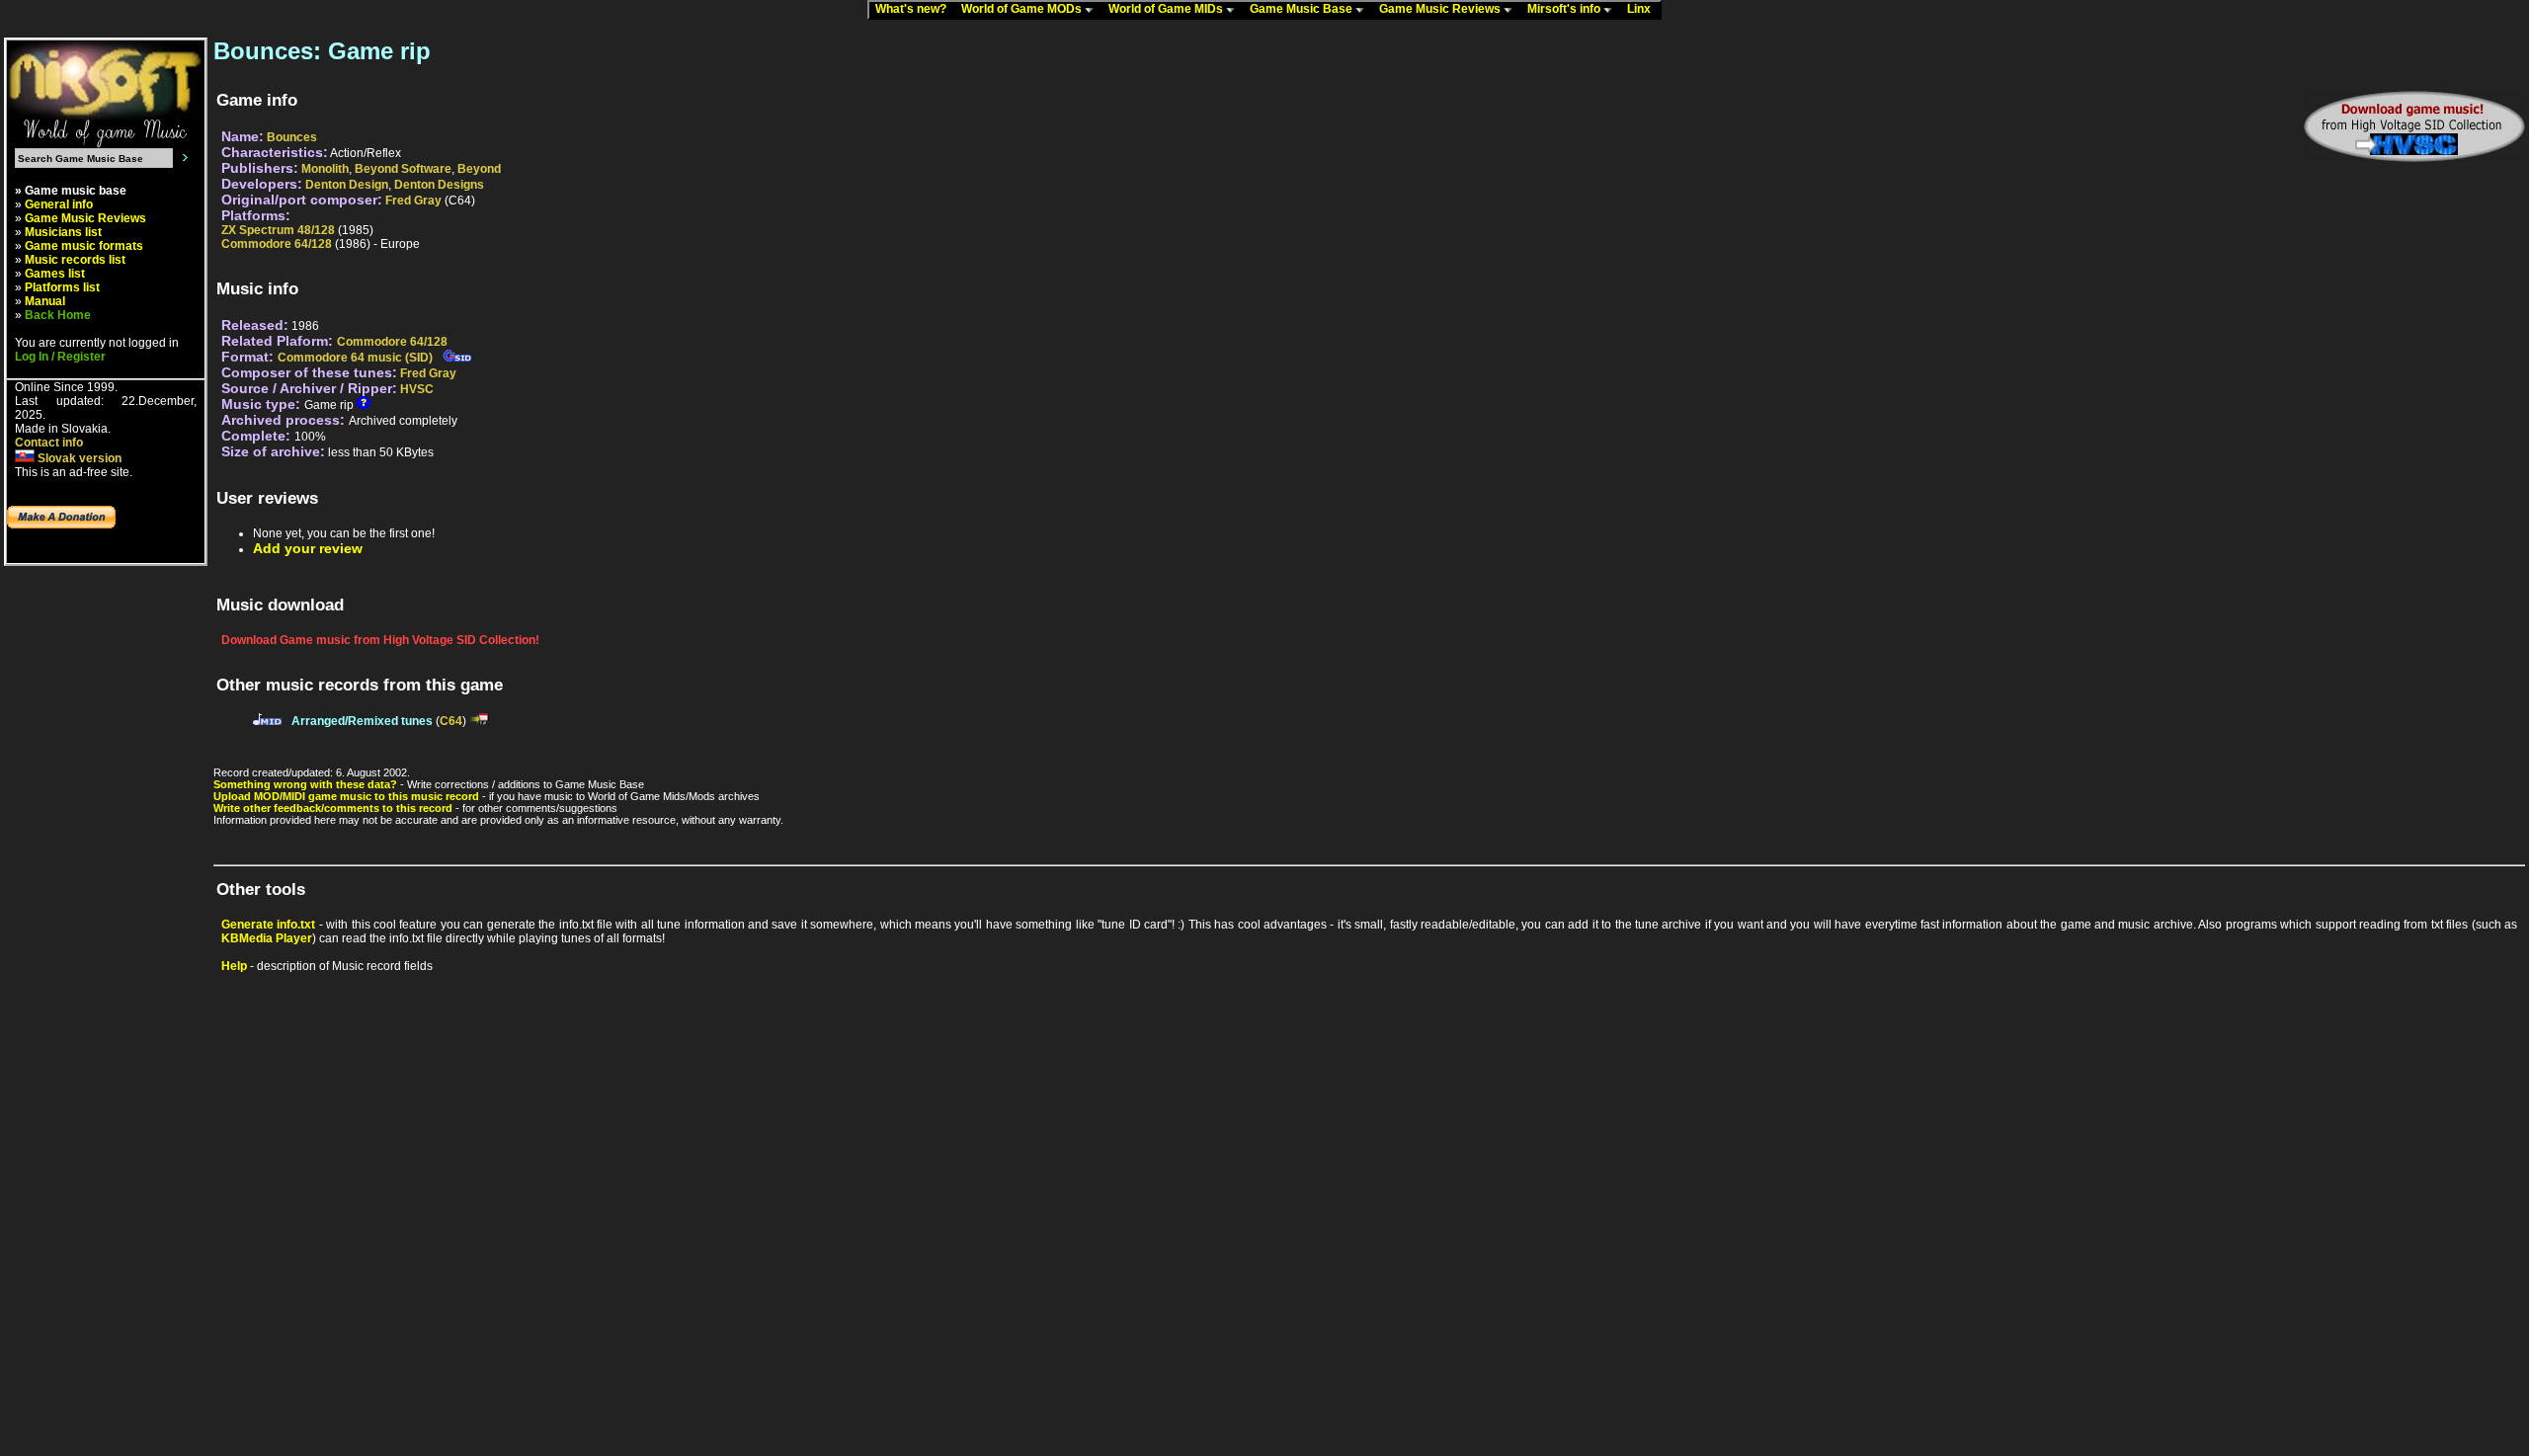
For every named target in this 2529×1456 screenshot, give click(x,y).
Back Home (58, 315)
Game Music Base (1303, 9)
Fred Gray (413, 201)
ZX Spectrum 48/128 (278, 230)
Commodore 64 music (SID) (355, 358)
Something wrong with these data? (305, 784)
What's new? (915, 9)
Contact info (49, 443)
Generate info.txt (268, 925)
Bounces (292, 137)
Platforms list (62, 287)
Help (234, 966)
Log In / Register (60, 357)
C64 (451, 721)
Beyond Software (403, 169)
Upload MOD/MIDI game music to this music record (346, 796)
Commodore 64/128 (277, 244)
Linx (1643, 9)
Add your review (308, 548)
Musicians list (63, 232)
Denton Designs (439, 185)
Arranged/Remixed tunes (362, 721)
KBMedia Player (267, 938)
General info (59, 204)
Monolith (325, 169)
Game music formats (84, 246)
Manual (45, 301)
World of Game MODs (1023, 9)
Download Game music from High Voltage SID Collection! (380, 640)
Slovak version (78, 458)
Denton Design (347, 185)
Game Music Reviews (1441, 9)
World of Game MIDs (1167, 9)
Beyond (479, 169)
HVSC (417, 389)
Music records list (75, 260)
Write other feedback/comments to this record (333, 808)
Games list (55, 274)
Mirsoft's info (1565, 9)
